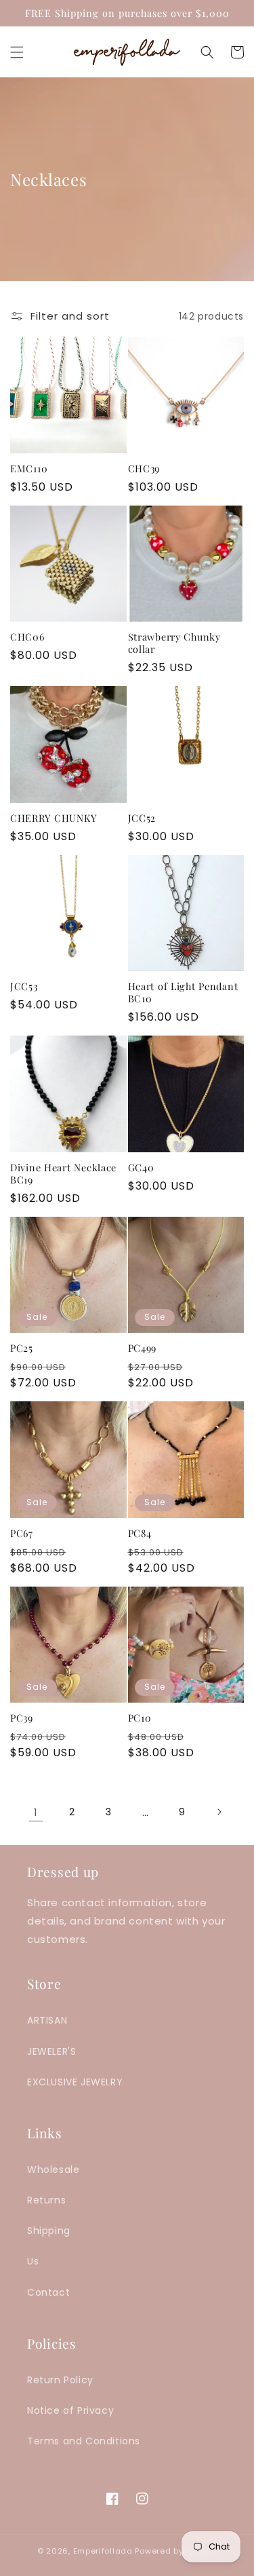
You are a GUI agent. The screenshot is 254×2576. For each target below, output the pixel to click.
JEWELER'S (51, 2051)
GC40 (141, 1167)
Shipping (49, 2231)
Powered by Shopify (176, 2551)
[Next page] (219, 1812)
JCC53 (24, 986)
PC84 (140, 1533)
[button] (17, 52)
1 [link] (36, 1812)
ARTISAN (47, 2020)
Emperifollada (104, 2551)
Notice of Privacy (70, 2410)
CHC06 (27, 637)
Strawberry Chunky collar (174, 643)
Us (33, 2261)
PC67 (22, 1533)
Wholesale (53, 2170)
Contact (48, 2292)
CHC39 (144, 468)
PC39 (22, 1718)
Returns (46, 2200)
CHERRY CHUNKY (54, 818)
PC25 (22, 1348)
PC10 (140, 1718)
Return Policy (60, 2380)
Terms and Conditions (84, 2441)
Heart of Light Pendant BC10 (183, 992)
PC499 (143, 1348)
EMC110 (29, 468)
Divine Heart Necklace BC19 (63, 1173)
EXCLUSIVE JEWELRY (75, 2082)
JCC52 (142, 818)
